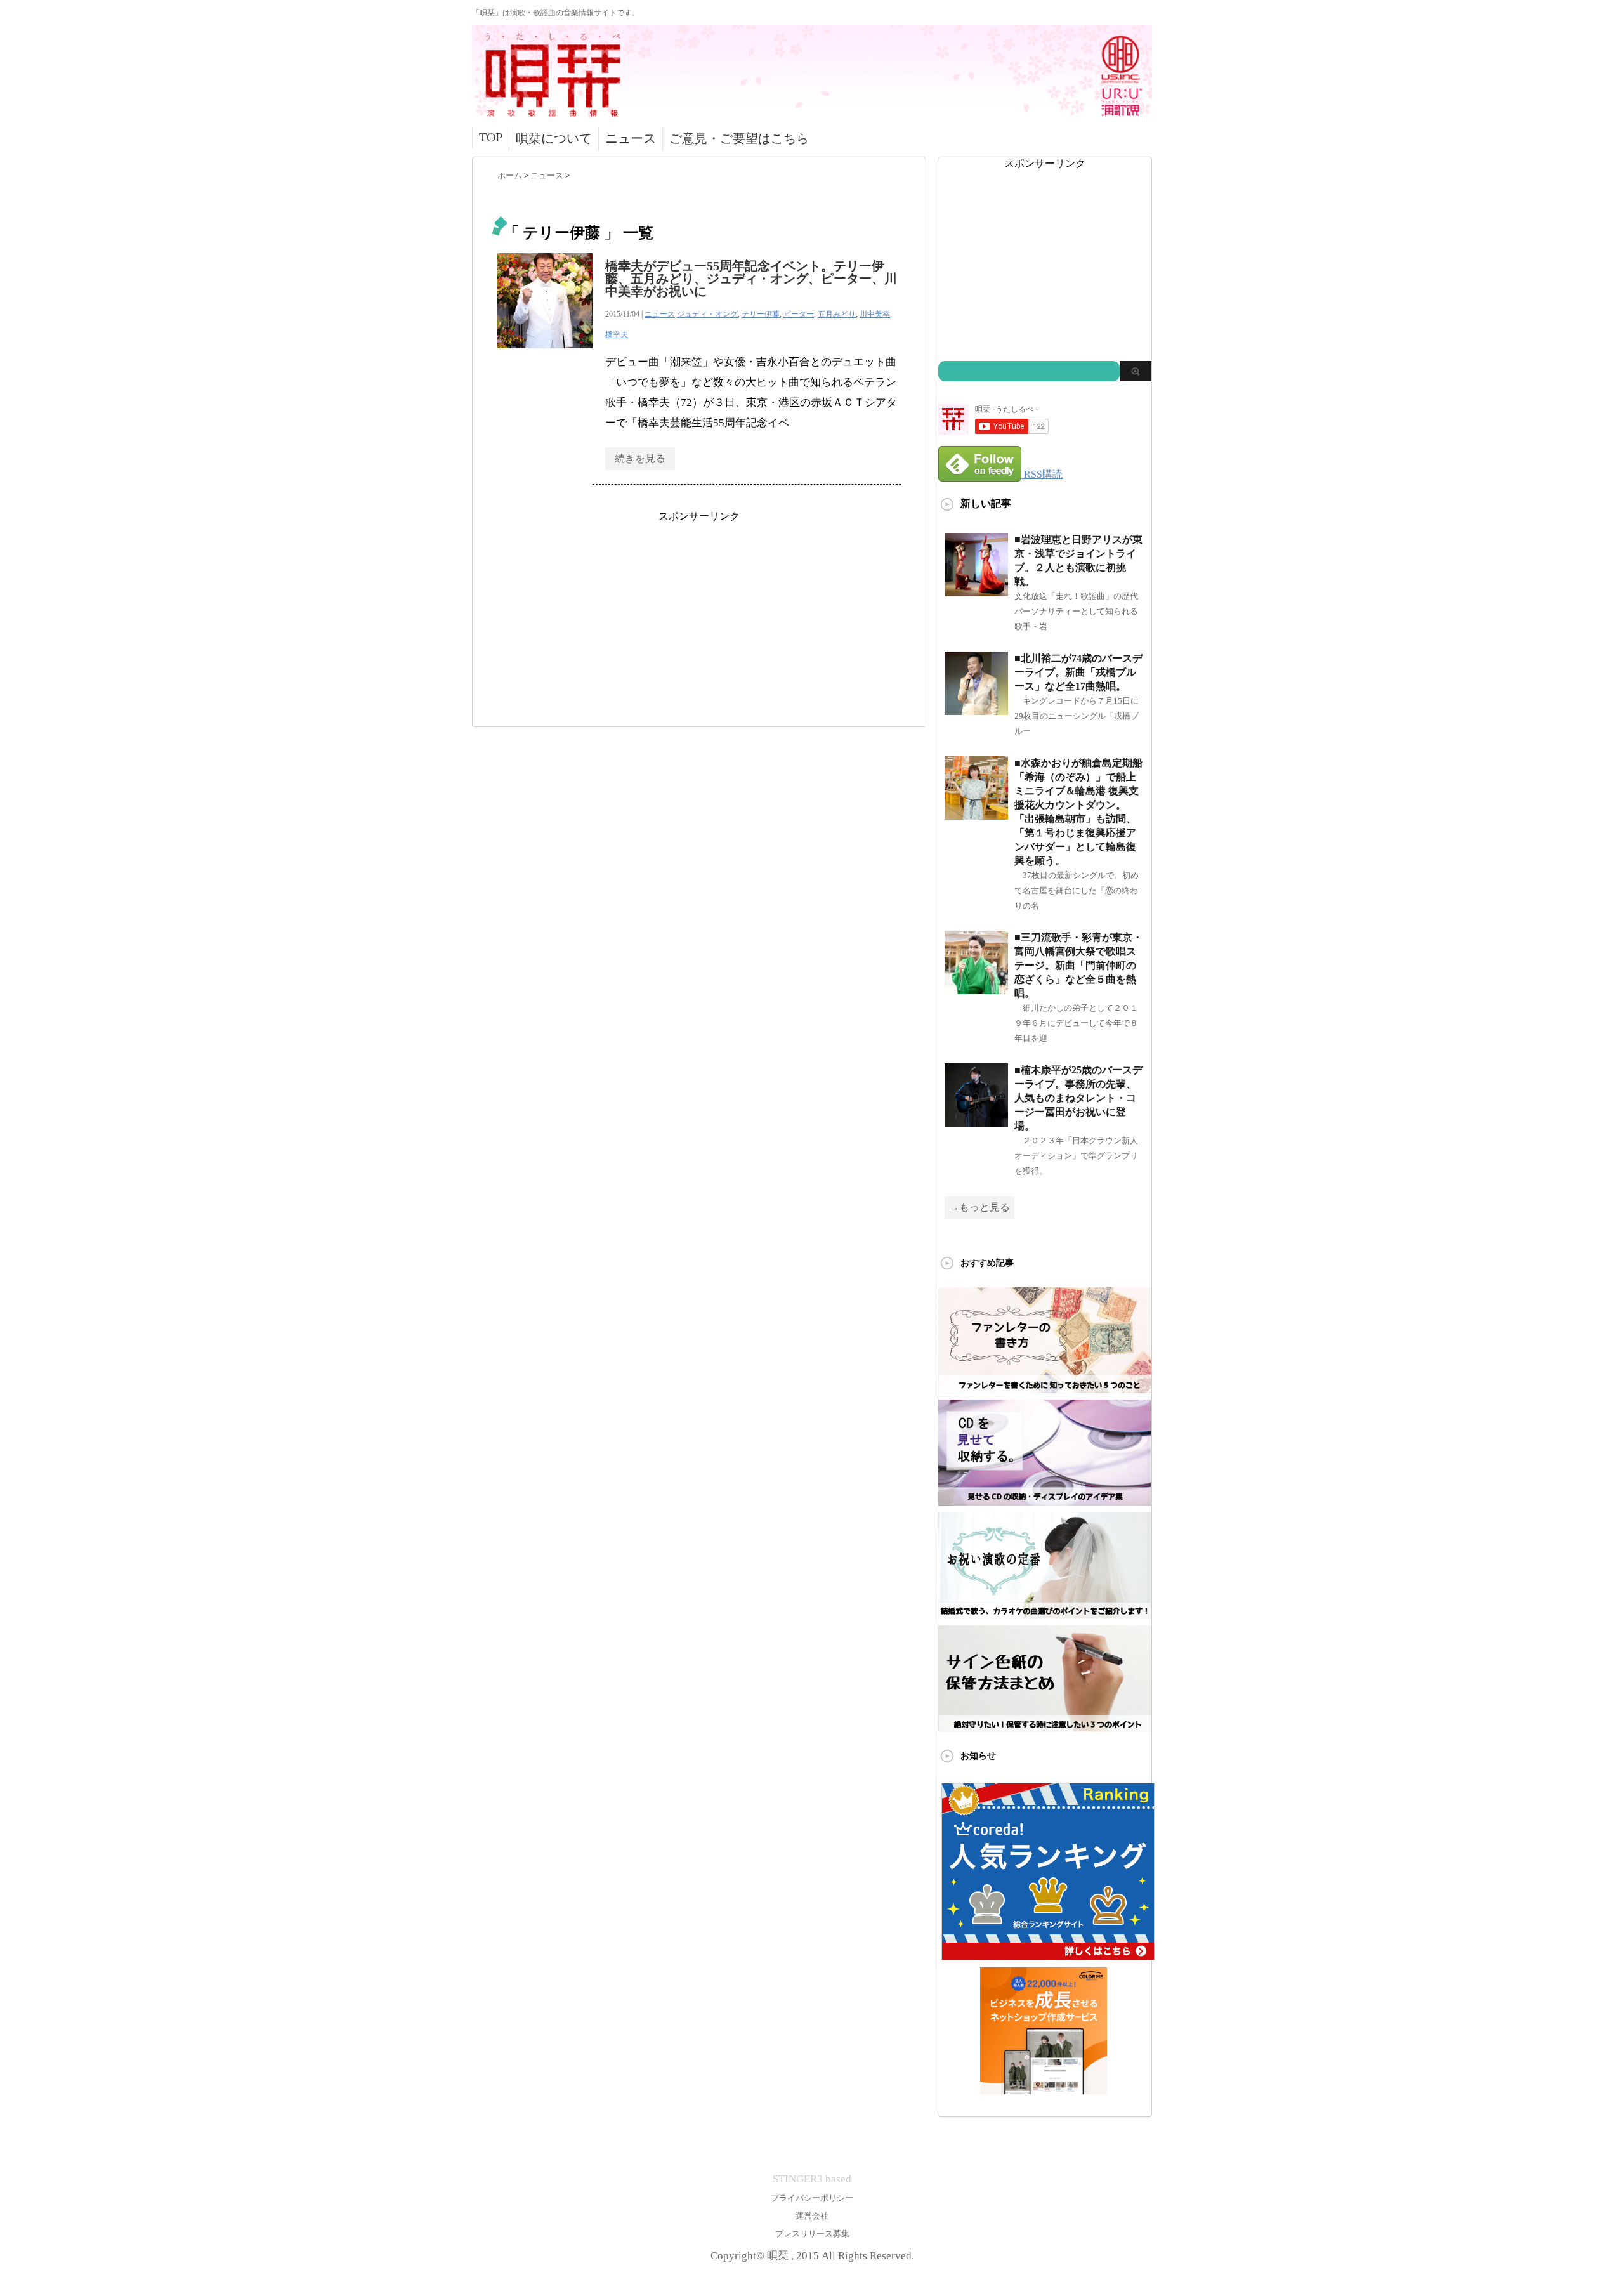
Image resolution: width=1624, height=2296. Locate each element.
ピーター (799, 314)
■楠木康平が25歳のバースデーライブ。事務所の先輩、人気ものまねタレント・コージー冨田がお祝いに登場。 (1078, 1098)
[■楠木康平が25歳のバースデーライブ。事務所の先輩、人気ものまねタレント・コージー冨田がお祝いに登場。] (976, 1121)
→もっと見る (979, 1207)
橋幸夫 (617, 334)
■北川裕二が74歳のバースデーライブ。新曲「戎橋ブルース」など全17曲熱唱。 (1078, 672)
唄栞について (554, 138)
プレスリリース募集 (812, 2234)
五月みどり (837, 314)
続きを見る (640, 458)
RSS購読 (1043, 474)
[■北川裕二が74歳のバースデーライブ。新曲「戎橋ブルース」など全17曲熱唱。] (976, 710)
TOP (491, 137)
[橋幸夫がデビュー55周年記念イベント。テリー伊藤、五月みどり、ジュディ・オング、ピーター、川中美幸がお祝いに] (545, 355)
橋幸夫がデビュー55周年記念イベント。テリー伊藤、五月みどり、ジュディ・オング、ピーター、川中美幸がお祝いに (751, 279)
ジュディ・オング (707, 314)
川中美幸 (875, 314)
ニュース (631, 138)
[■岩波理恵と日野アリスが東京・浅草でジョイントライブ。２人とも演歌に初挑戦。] (976, 591)
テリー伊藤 (761, 314)
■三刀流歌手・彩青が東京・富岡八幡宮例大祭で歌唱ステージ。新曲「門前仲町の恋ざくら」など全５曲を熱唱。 (1078, 965)
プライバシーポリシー (812, 2198)
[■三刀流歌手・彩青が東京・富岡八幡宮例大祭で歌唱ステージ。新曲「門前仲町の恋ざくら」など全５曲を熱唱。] (976, 989)
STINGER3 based (812, 2179)
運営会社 (812, 2216)
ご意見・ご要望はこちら (739, 138)
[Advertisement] (699, 612)
